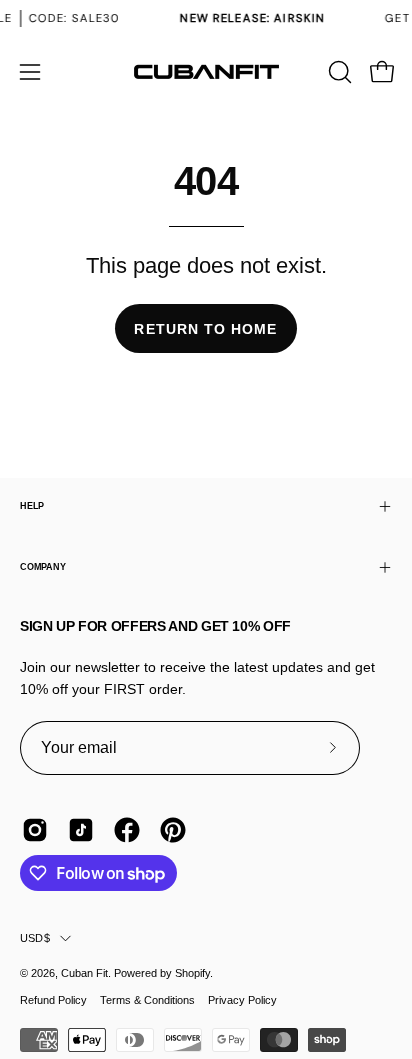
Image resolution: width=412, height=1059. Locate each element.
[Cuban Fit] (206, 72)
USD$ (35, 938)
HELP (32, 506)
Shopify (192, 973)
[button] (338, 72)
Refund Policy (53, 1000)
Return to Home (205, 329)
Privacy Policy (242, 1000)
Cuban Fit (84, 973)
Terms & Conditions (147, 1000)
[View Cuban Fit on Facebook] (127, 830)
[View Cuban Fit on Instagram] (35, 830)
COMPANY (42, 567)
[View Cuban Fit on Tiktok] (81, 830)
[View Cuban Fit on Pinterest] (173, 830)
